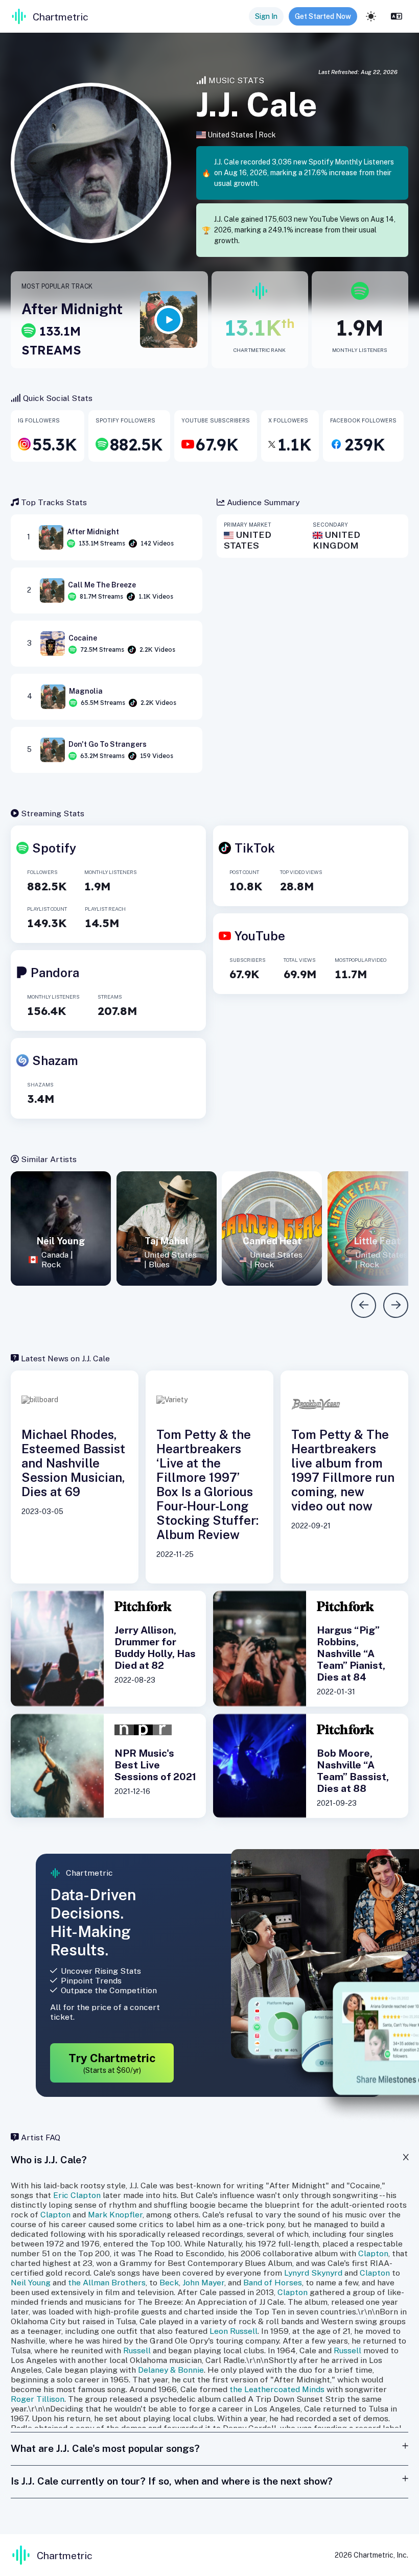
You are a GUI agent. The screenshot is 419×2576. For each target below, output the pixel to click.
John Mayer (203, 2283)
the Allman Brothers (107, 2283)
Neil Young (31, 2283)
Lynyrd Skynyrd (313, 2273)
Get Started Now (323, 16)
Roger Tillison (38, 2399)
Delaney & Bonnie (171, 2370)
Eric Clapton (77, 2195)
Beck (169, 2283)
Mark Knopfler (115, 2215)
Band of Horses (273, 2283)
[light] (371, 16)
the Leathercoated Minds (277, 2389)
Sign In (266, 16)
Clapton (55, 2215)
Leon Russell (234, 2331)
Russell (137, 2350)
